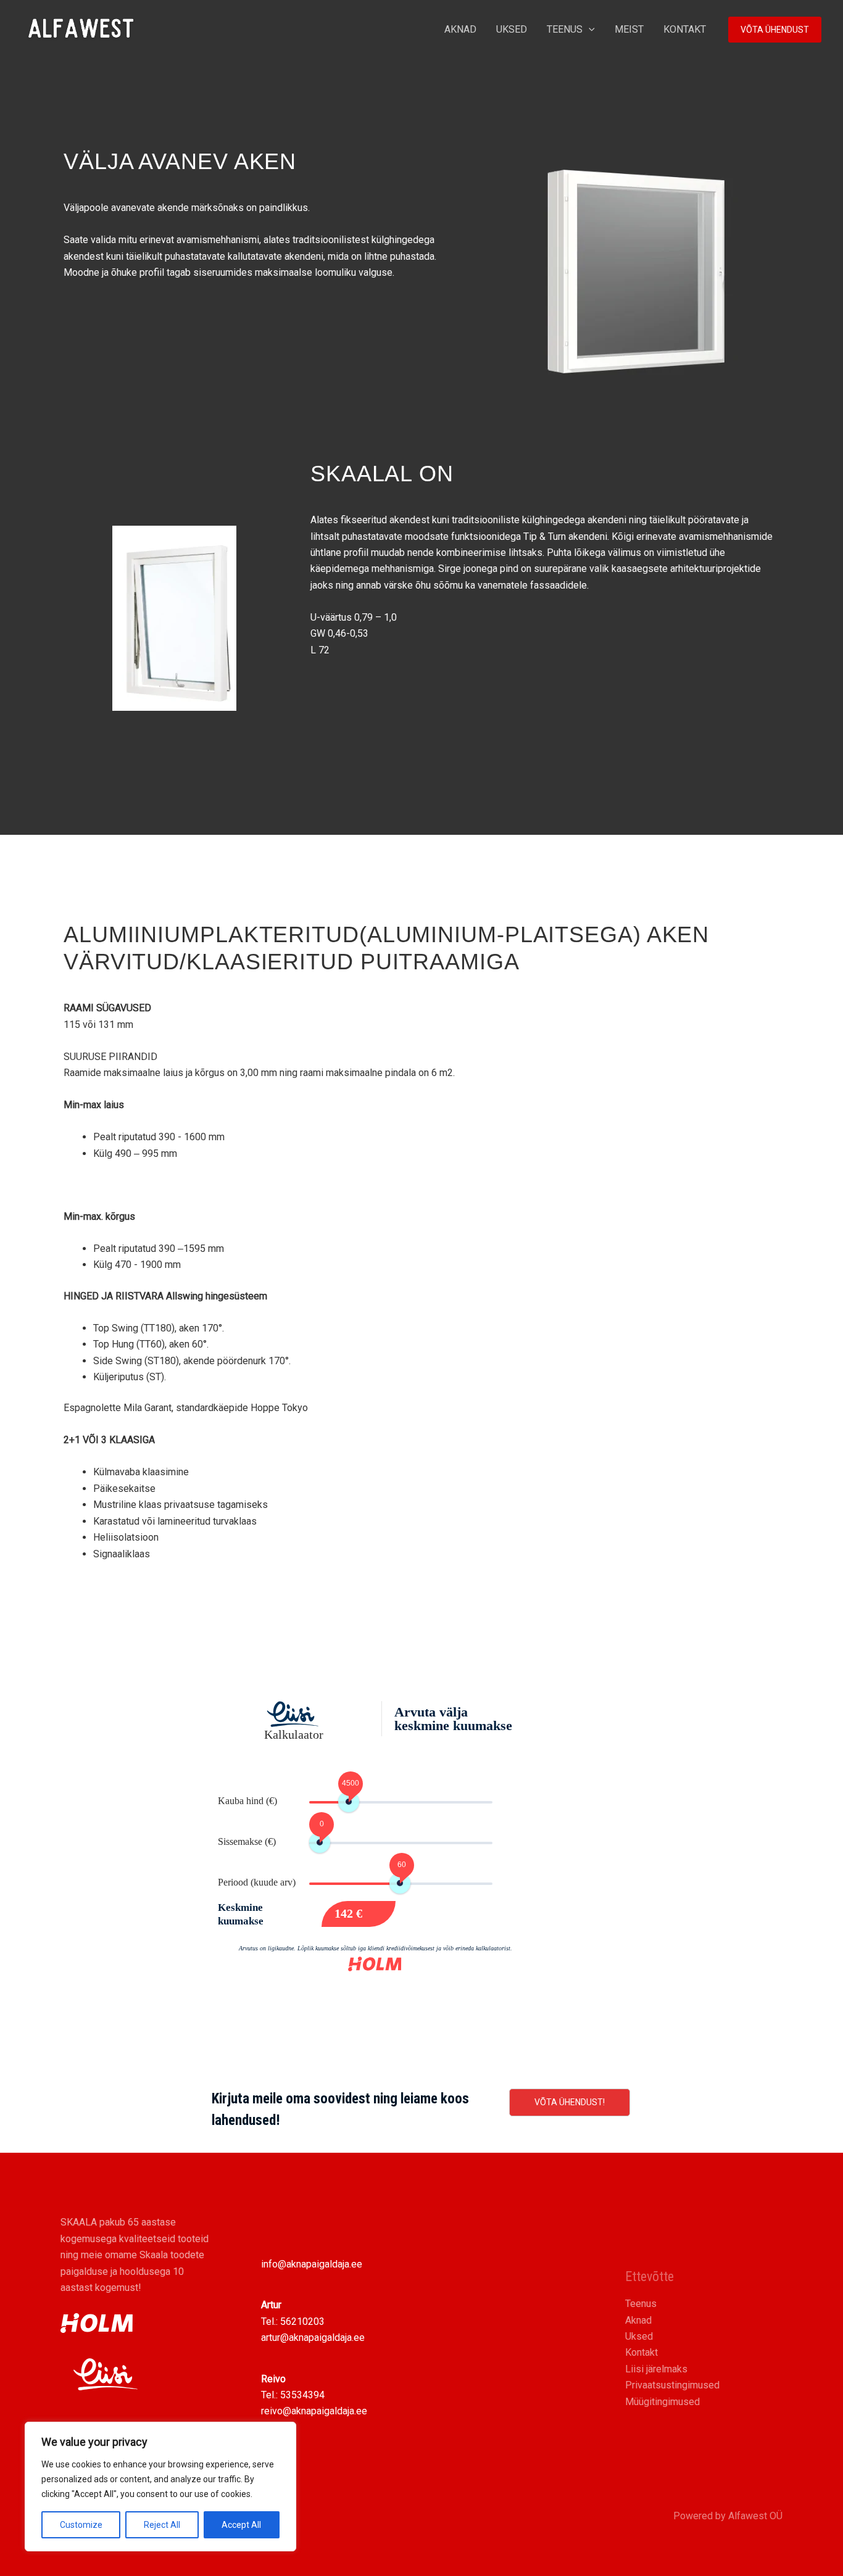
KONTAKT (685, 29)
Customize (81, 2525)
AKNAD (460, 29)
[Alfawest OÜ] (81, 29)
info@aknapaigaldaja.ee (312, 2264)
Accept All (241, 2525)
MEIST (629, 29)
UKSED (512, 29)
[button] (589, 30)
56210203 (302, 2321)
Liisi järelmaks (656, 2369)
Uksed (639, 2336)
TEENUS (565, 29)
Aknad (638, 2320)
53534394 (302, 2395)
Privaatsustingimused (672, 2385)
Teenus (641, 2304)
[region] (160, 2487)
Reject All (162, 2525)
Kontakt (642, 2352)
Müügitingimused (662, 2402)
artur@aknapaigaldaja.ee (313, 2338)
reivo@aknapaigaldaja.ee (314, 2411)
